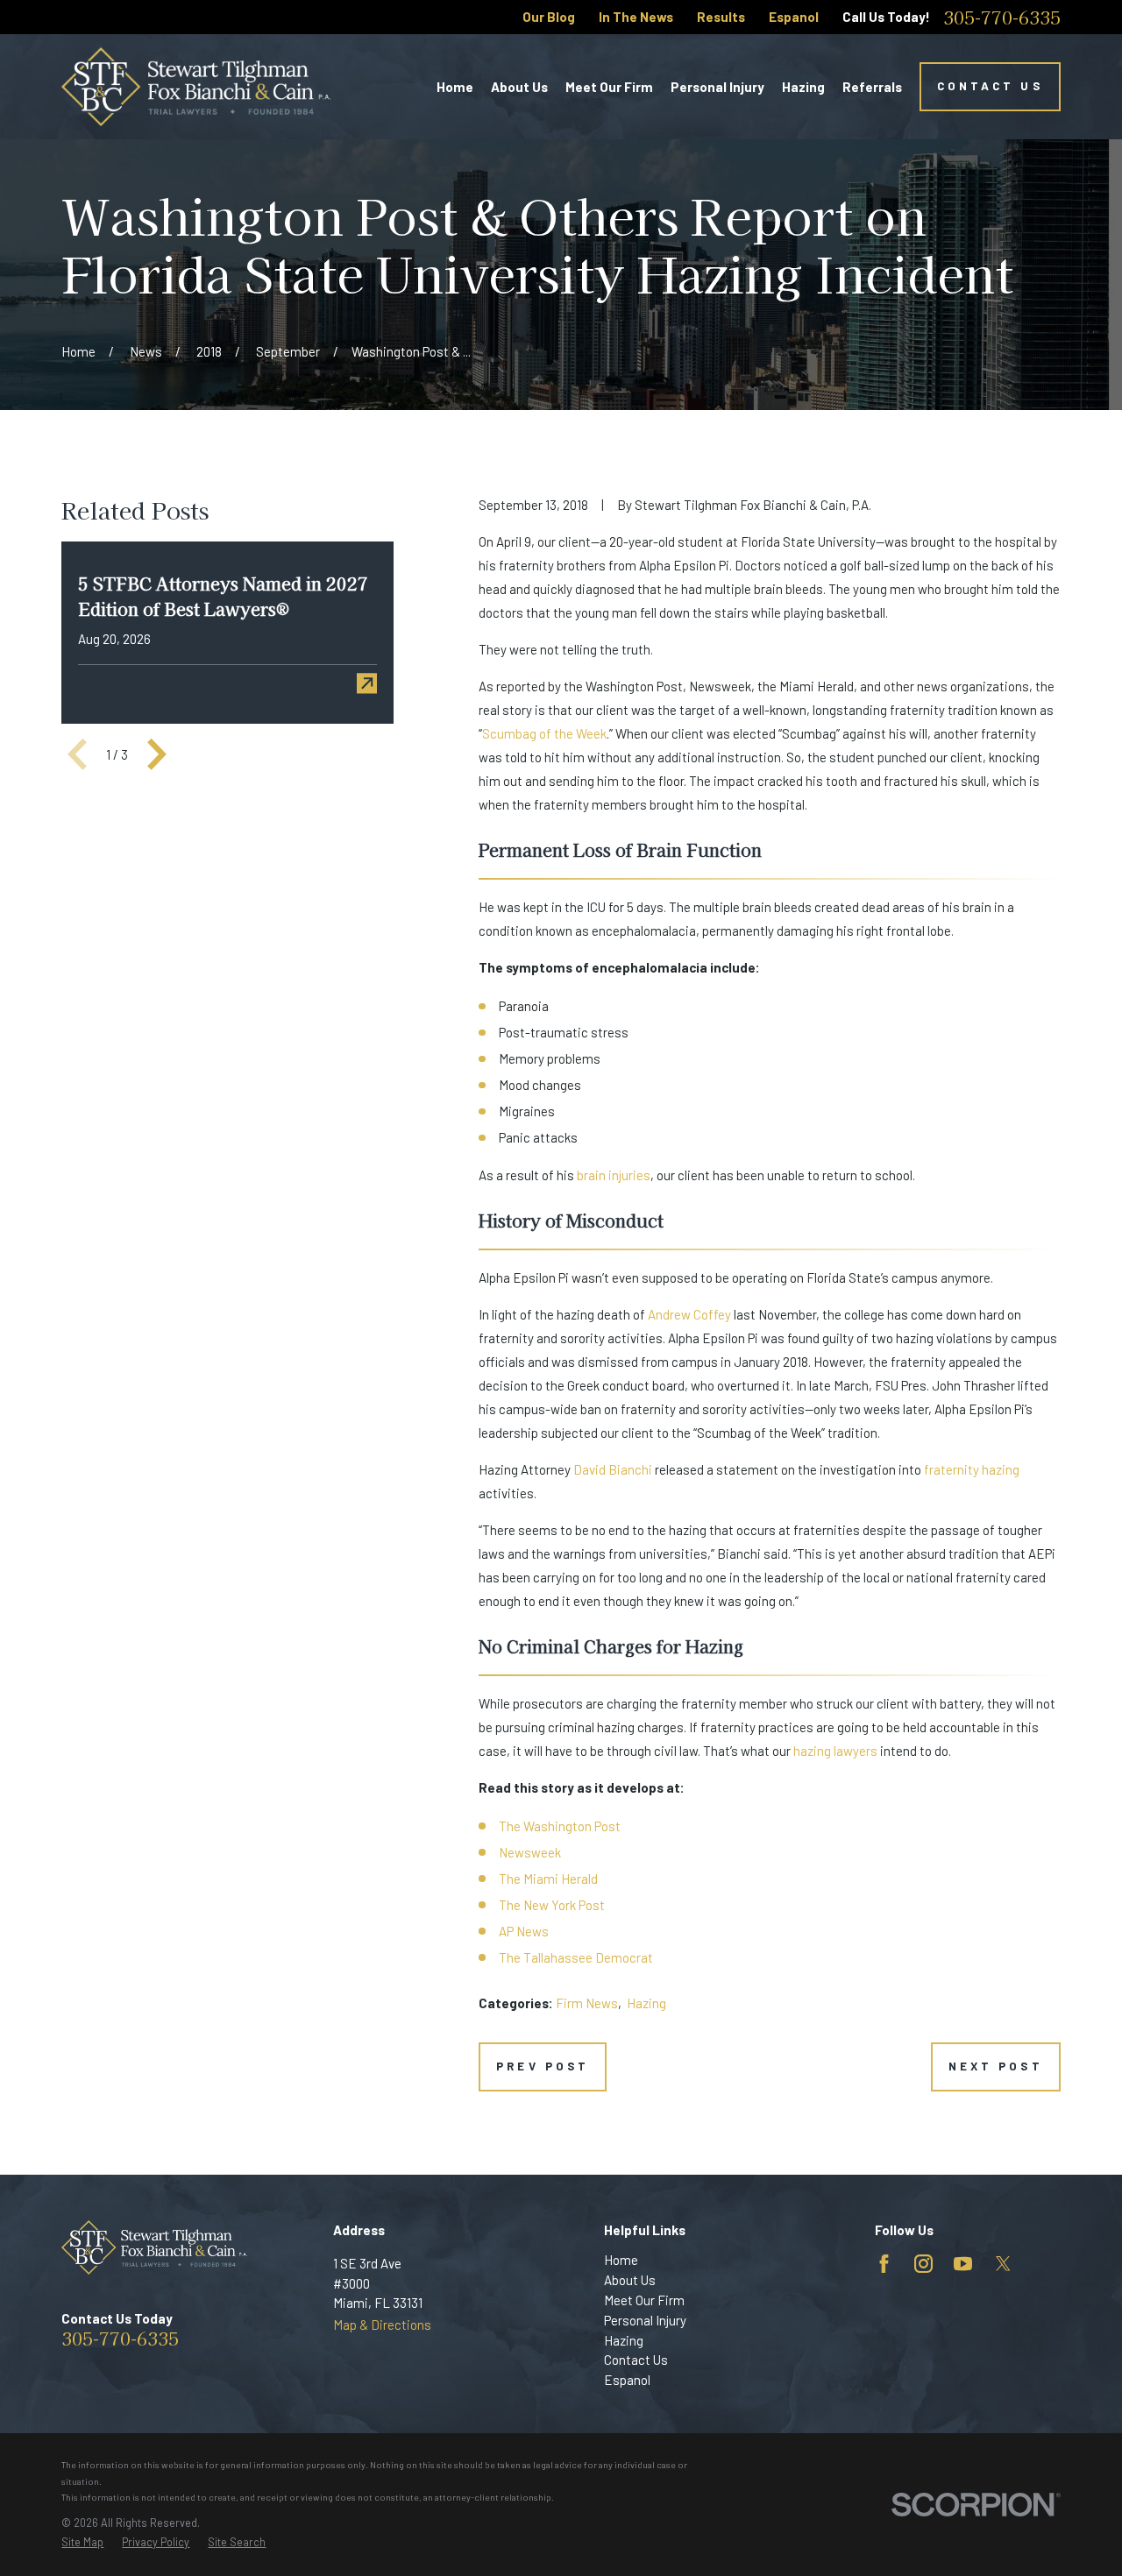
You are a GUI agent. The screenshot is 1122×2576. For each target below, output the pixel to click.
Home (621, 2260)
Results (721, 17)
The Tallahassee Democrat (576, 1957)
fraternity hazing (972, 1469)
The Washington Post (560, 1826)
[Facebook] (884, 2264)
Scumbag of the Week (544, 733)
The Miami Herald (548, 1879)
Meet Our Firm (644, 2300)
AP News (524, 1931)
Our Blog (549, 17)
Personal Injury (645, 2320)
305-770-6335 (1002, 18)
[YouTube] (963, 2264)
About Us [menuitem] (519, 87)
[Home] (196, 87)
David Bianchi (613, 1469)
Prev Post (542, 2066)
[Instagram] (923, 2264)
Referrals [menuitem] (872, 87)
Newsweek (530, 1852)
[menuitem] (82, 2542)
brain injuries (614, 1175)
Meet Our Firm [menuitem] (609, 87)
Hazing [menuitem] (803, 87)
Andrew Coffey (689, 1314)
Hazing (646, 2003)
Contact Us (990, 86)
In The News (636, 17)
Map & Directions (382, 2325)
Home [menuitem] (455, 87)
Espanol (794, 17)
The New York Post (552, 1905)
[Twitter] (1003, 2264)
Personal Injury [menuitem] (717, 87)
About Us (630, 2280)
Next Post (995, 2066)
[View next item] (157, 754)
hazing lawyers (835, 1751)
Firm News (587, 2003)
